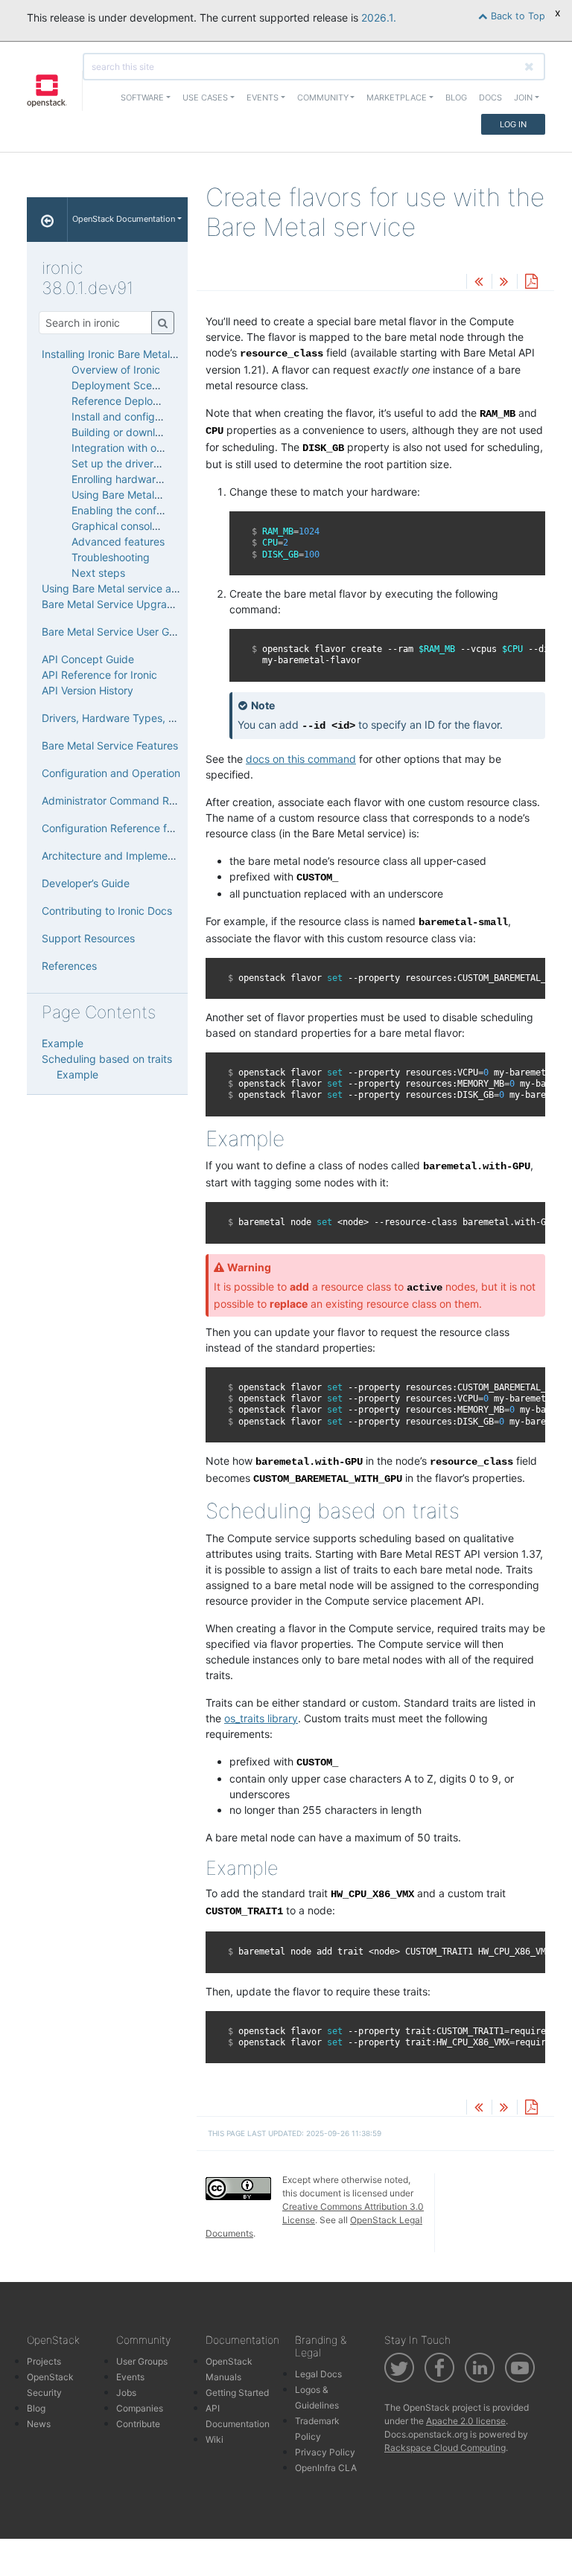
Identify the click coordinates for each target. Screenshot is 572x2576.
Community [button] (323, 98)
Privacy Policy (325, 2452)
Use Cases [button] (205, 98)
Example (63, 1043)
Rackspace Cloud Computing (445, 2448)
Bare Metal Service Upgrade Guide (126, 604)
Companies (140, 2408)
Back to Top (517, 16)
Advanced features (118, 541)
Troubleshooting (111, 557)
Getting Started (237, 2393)
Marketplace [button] (397, 98)
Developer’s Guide (86, 883)
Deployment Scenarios (126, 385)
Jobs (126, 2393)
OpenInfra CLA (326, 2468)
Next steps (98, 573)
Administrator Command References (130, 800)
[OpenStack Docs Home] (47, 220)
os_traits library (261, 1718)
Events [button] (263, 98)
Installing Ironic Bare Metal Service (125, 354)
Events (130, 2377)
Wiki (214, 2439)
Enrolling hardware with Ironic (143, 479)
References (69, 966)
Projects (44, 2361)
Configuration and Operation (111, 773)
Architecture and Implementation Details (139, 856)
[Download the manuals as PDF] (531, 282)
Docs (490, 98)
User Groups (142, 2361)
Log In (513, 124)
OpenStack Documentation (124, 219)
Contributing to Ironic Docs (107, 911)
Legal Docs (318, 2374)
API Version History (88, 690)
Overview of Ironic (116, 370)
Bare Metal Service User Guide (116, 632)
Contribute (138, 2424)
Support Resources (88, 938)
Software (142, 98)
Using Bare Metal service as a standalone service (161, 588)
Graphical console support (135, 526)
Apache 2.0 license (466, 2421)
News (39, 2424)
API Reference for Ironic (99, 675)
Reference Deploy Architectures (149, 401)
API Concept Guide (88, 659)
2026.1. (379, 17)
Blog (456, 98)
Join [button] (523, 98)
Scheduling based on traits (107, 1059)
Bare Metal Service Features (110, 745)
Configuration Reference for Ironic (124, 828)
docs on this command (301, 759)
